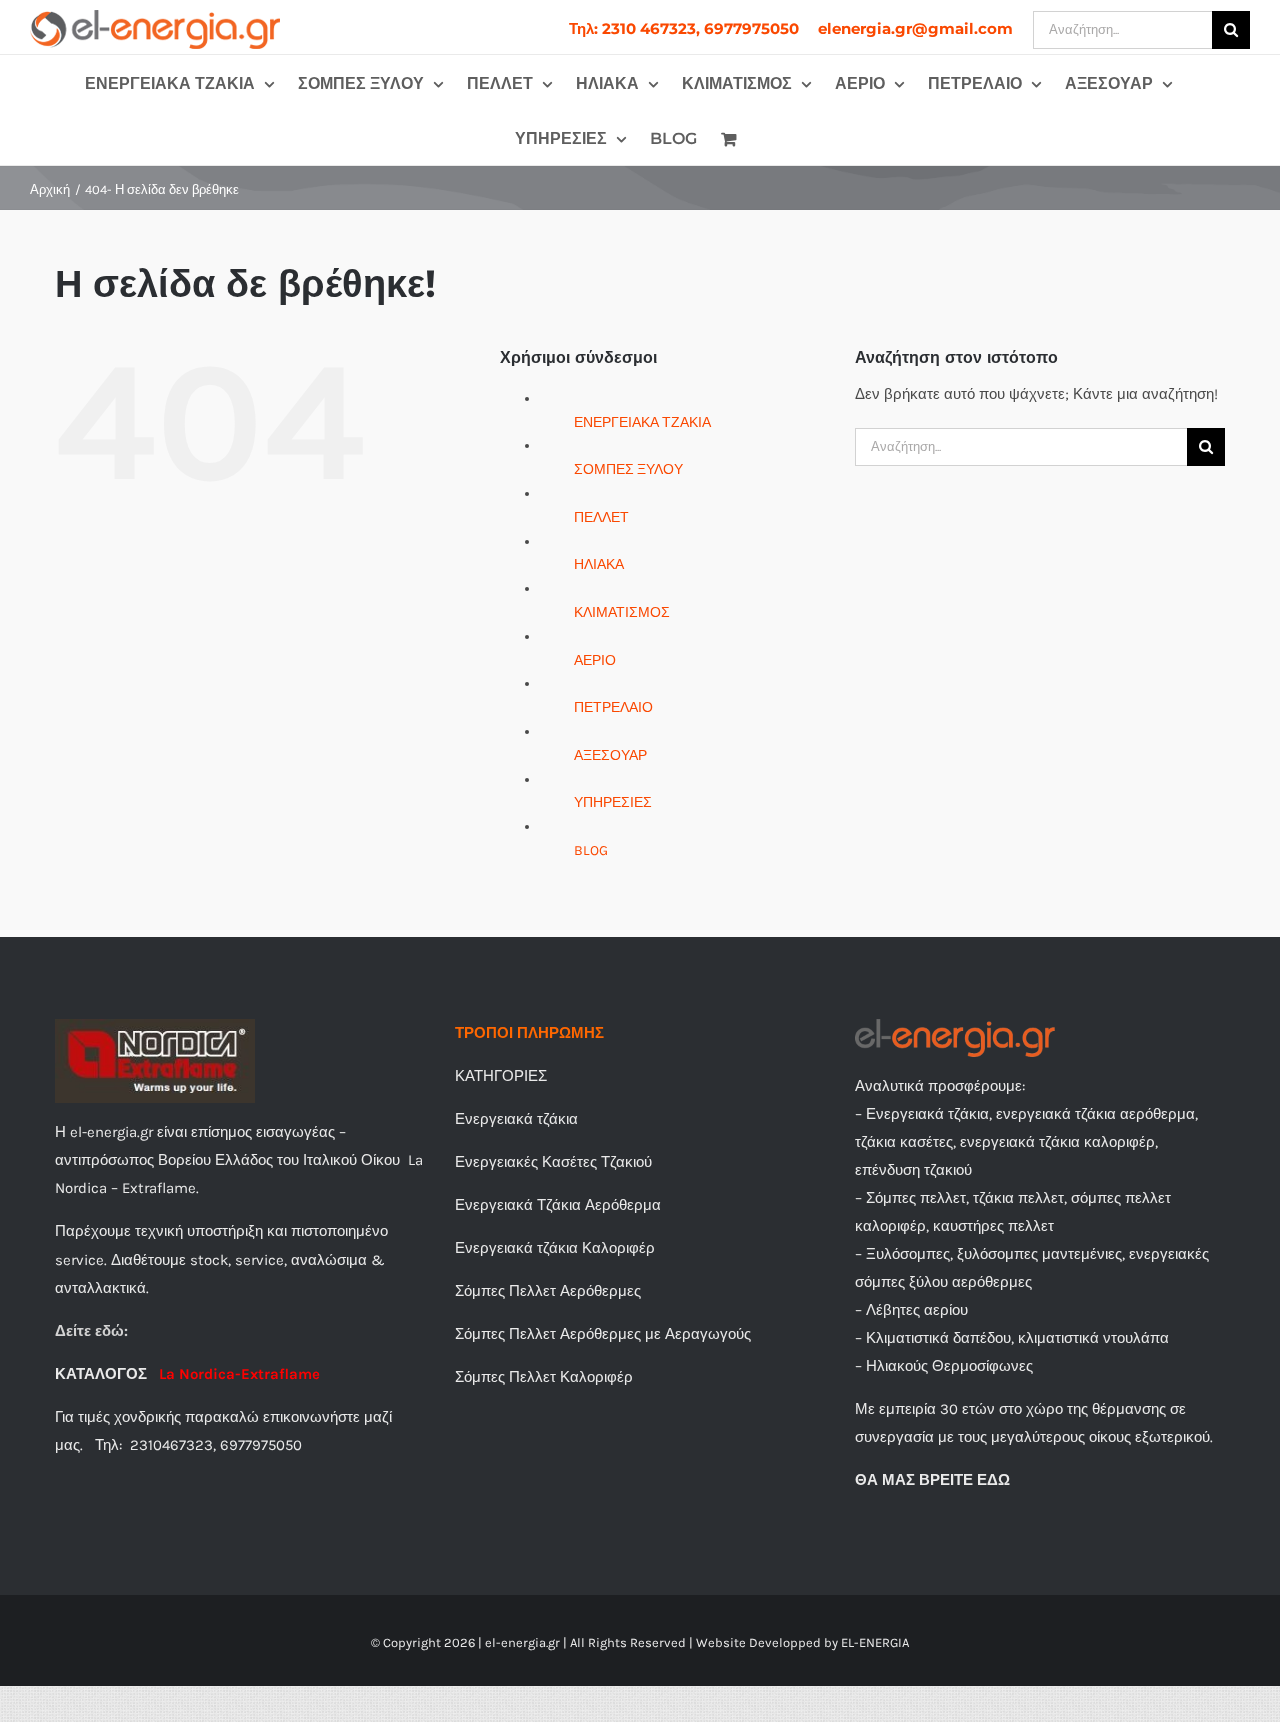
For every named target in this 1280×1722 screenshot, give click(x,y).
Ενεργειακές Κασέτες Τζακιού (553, 1162)
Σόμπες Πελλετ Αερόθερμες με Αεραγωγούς (603, 1334)
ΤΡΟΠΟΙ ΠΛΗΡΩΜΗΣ (529, 1033)
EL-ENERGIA (875, 1642)
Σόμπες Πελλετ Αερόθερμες (548, 1291)
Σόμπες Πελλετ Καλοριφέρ (544, 1377)
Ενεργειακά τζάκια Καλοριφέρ (555, 1248)
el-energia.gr (522, 1642)
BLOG (591, 850)
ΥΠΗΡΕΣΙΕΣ (613, 802)
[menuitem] (684, 28)
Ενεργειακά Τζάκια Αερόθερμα (558, 1205)
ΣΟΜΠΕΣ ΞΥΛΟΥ (628, 469)
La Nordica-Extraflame (239, 1374)
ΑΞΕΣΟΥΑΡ (610, 755)
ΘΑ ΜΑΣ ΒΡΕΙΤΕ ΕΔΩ (932, 1480)
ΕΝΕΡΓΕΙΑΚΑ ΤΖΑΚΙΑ (642, 422)
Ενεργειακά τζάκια (516, 1119)
